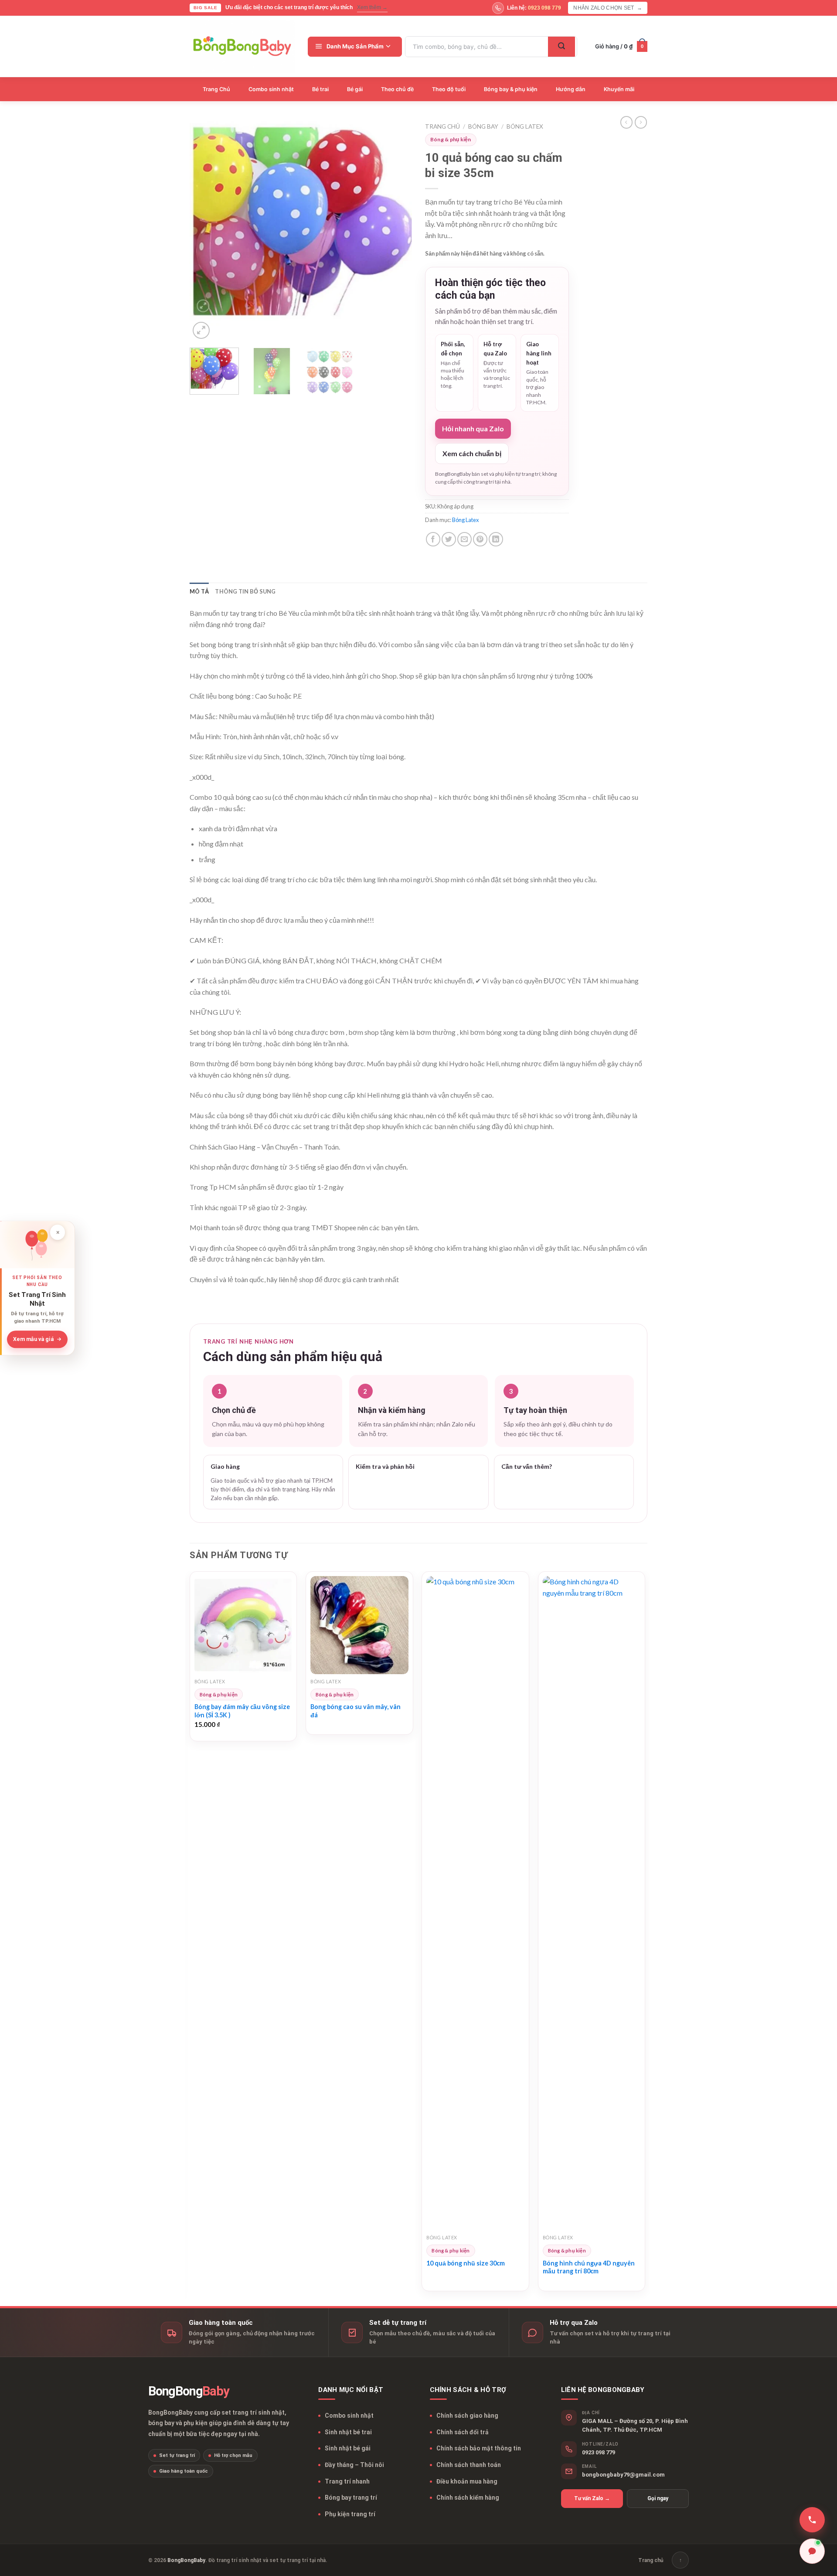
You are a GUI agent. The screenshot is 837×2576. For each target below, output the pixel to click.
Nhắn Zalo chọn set (608, 8)
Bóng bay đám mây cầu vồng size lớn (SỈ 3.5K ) (242, 1711)
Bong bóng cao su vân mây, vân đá (356, 1711)
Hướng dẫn (571, 89)
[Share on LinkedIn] (496, 539)
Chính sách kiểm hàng (468, 2498)
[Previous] (205, 230)
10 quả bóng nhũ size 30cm (466, 2263)
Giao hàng (225, 1466)
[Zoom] (201, 330)
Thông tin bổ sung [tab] (245, 591)
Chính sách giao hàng (467, 2416)
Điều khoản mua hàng (467, 2481)
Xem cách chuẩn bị (472, 453)
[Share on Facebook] (433, 539)
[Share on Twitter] (449, 539)
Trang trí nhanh (347, 2481)
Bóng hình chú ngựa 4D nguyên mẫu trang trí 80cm (589, 2267)
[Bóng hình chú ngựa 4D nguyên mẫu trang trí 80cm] (592, 1903)
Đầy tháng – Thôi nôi (354, 2465)
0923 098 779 (599, 2452)
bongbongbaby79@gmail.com (623, 2475)
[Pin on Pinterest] (480, 539)
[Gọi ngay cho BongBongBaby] (812, 2520)
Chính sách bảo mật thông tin (479, 2448)
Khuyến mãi (619, 89)
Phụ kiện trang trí (350, 2514)
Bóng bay (483, 126)
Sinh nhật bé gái (348, 2448)
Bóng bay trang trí (351, 2498)
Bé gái (355, 89)
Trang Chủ (216, 89)
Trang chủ (442, 126)
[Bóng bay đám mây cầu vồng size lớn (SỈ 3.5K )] (243, 1625)
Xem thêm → (372, 7)
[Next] (397, 230)
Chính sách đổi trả (463, 2432)
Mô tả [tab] (199, 591)
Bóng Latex (525, 126)
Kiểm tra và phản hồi (385, 1466)
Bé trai (320, 89)
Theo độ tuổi (449, 89)
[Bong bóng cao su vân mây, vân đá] (359, 1625)
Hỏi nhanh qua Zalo (473, 428)
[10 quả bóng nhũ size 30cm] (475, 1903)
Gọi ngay (658, 2498)
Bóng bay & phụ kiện (511, 89)
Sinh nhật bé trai (348, 2432)
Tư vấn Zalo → (592, 2498)
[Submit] (561, 47)
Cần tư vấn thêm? (527, 1466)
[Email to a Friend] (464, 539)
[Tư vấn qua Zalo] (812, 2551)
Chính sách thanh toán (469, 2465)
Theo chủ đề (397, 89)
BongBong (189, 2391)
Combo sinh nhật (271, 89)
